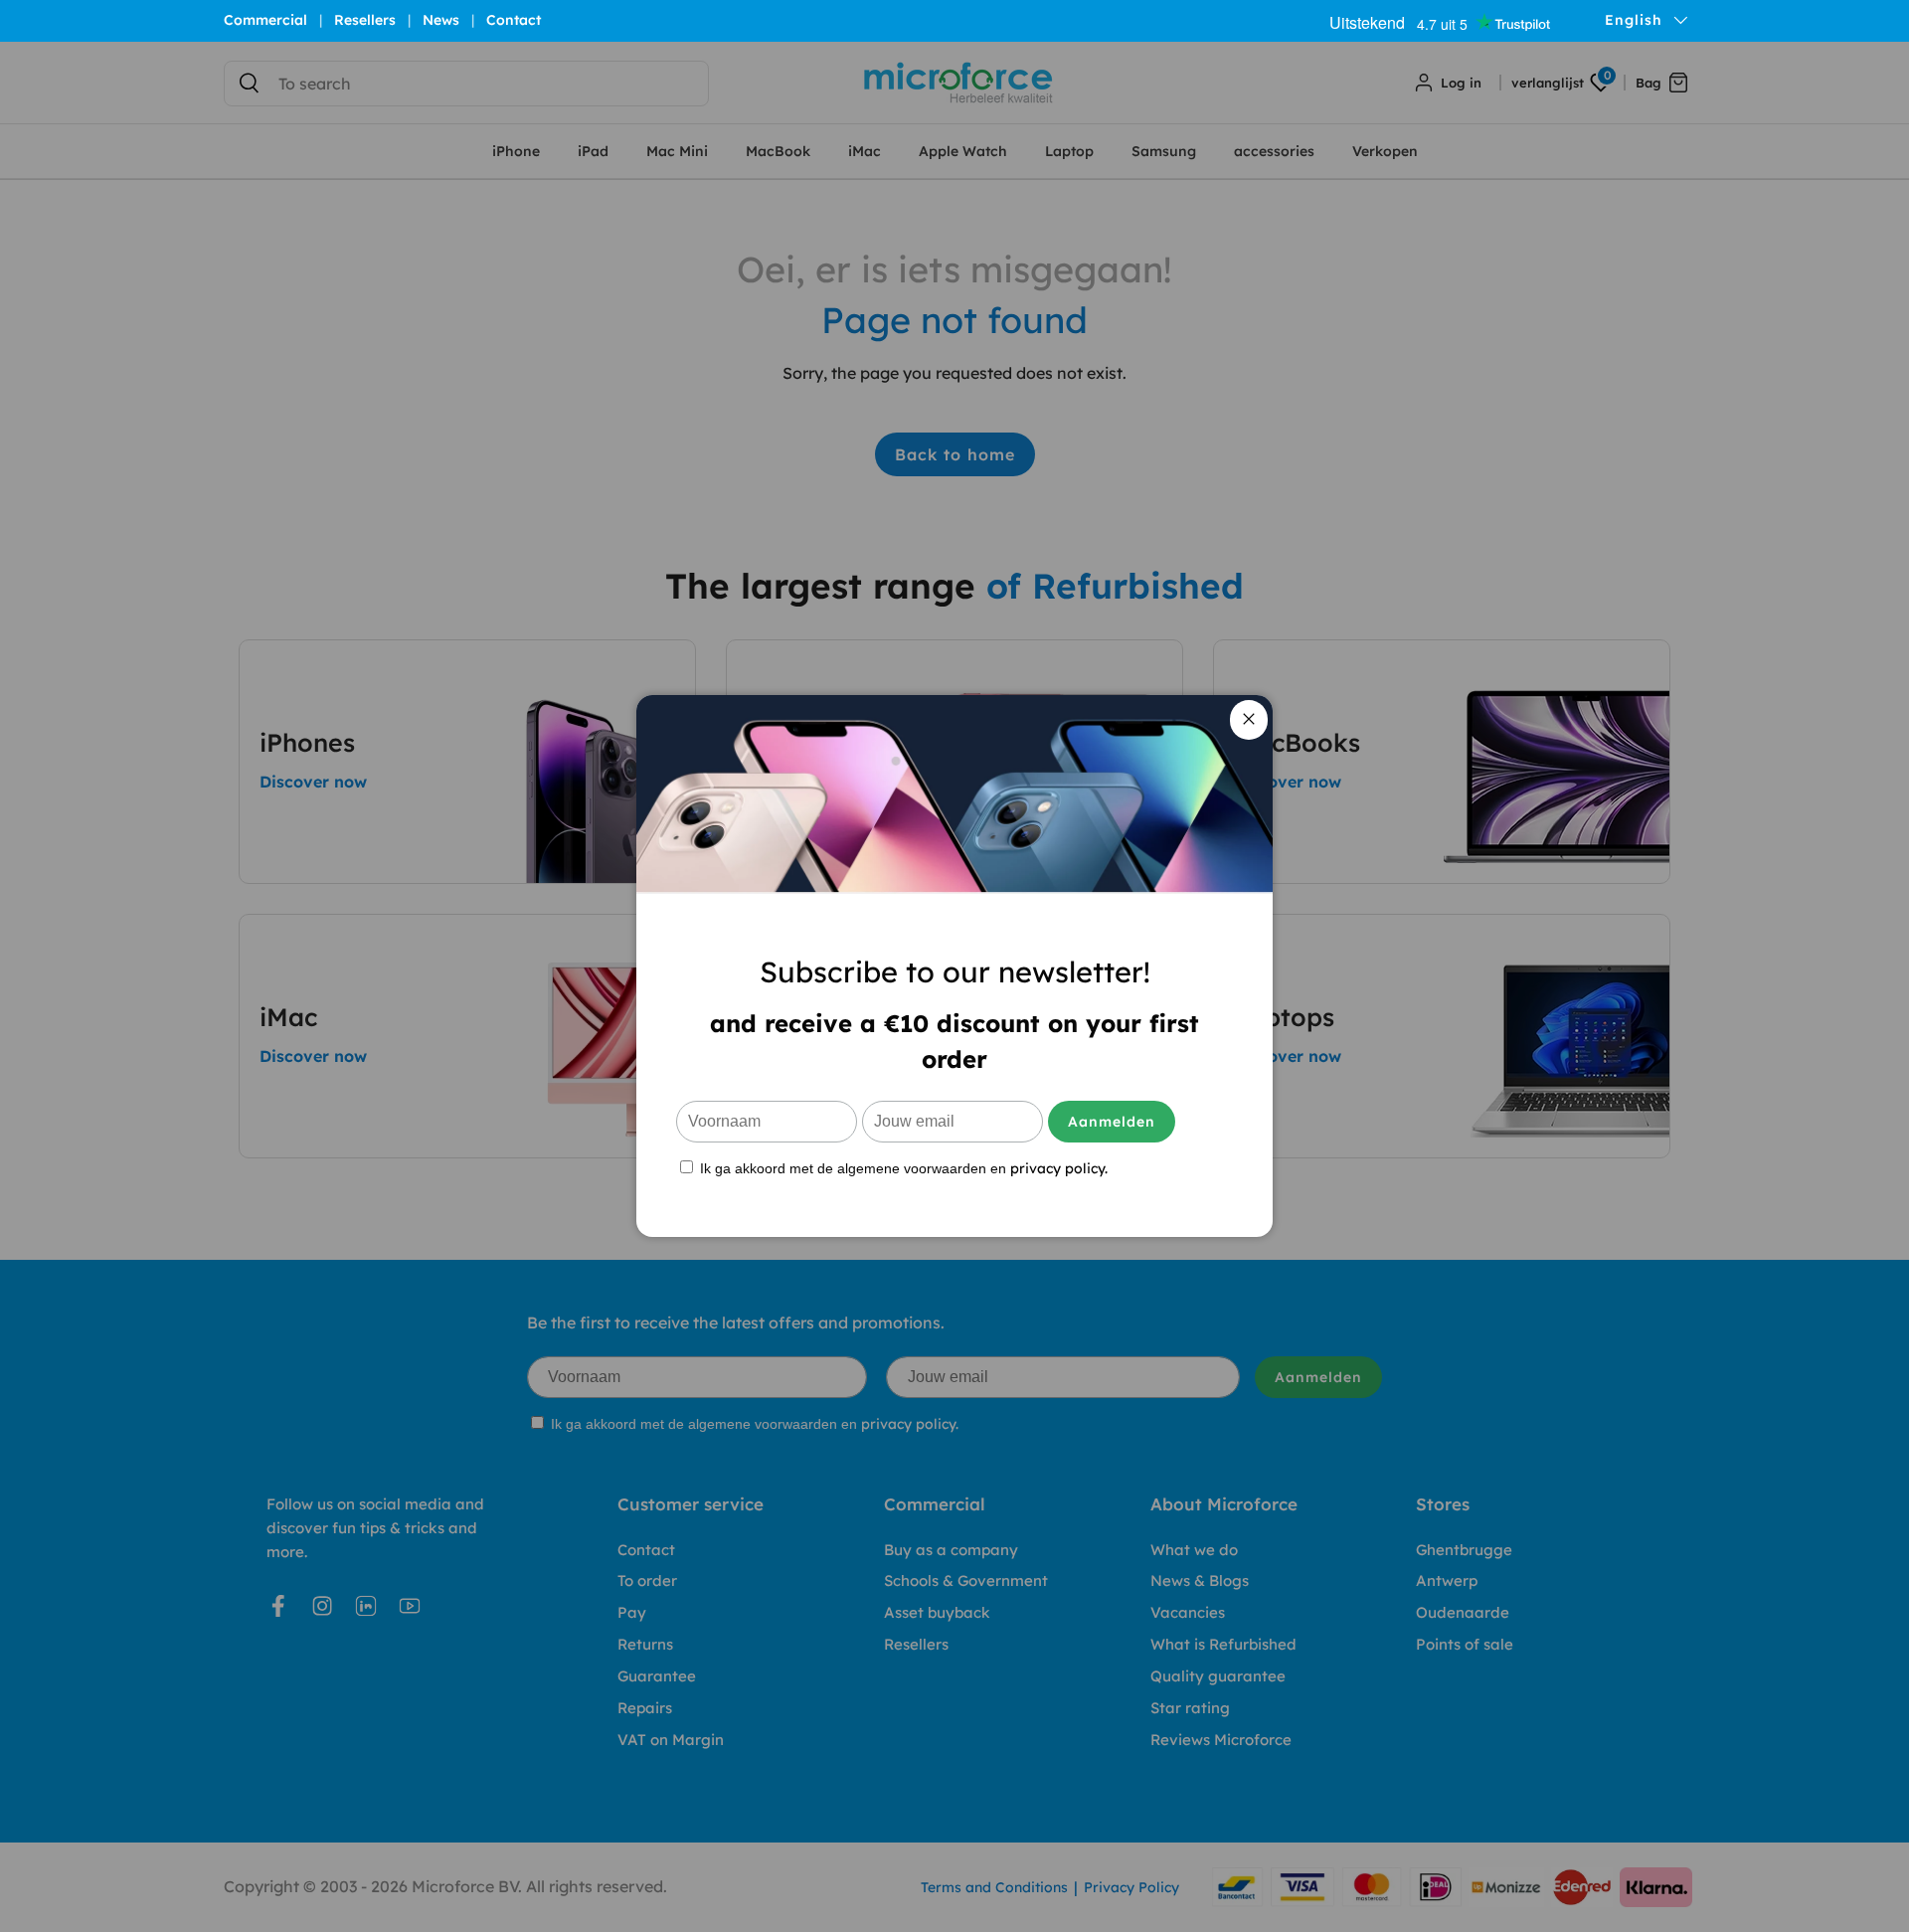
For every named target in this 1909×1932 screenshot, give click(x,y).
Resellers (365, 20)
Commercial (265, 20)
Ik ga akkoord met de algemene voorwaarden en (902, 1168)
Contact (514, 20)
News (441, 20)
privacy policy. (1059, 1168)
